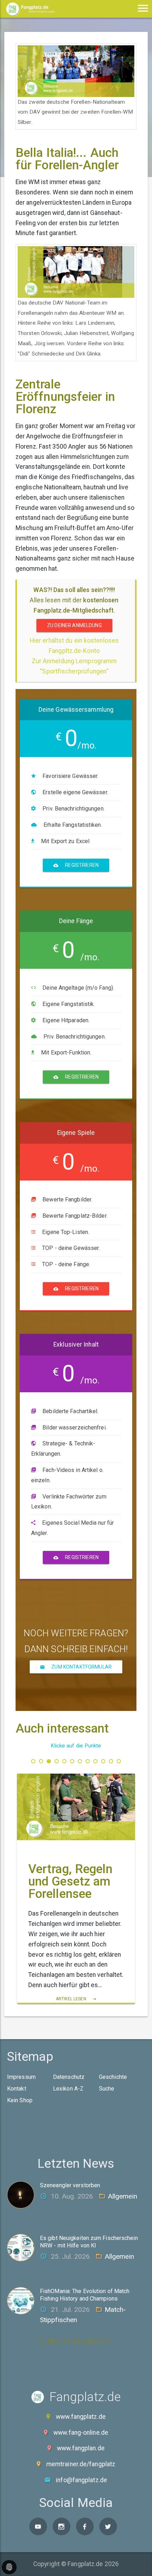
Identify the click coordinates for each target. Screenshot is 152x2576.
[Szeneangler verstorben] (24, 2194)
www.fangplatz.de (81, 2417)
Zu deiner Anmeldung (74, 625)
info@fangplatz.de (81, 2480)
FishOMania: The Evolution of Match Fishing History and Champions (85, 2295)
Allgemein (122, 2196)
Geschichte (113, 2077)
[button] (33, 1761)
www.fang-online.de (81, 2433)
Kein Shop (20, 2100)
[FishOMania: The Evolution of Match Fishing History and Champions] (24, 2301)
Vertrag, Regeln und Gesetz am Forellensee (71, 1881)
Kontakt (17, 2089)
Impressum (21, 2077)
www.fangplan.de (81, 2448)
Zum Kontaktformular (81, 1667)
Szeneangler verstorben (70, 2185)
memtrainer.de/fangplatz (81, 2464)
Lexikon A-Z (68, 2089)
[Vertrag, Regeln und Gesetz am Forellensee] (76, 1807)
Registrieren (81, 865)
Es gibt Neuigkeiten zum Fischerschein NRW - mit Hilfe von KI (89, 2242)
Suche (107, 2089)
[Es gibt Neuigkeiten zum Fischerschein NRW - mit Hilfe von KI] (24, 2247)
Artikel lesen (72, 1999)
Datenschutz (69, 2077)
